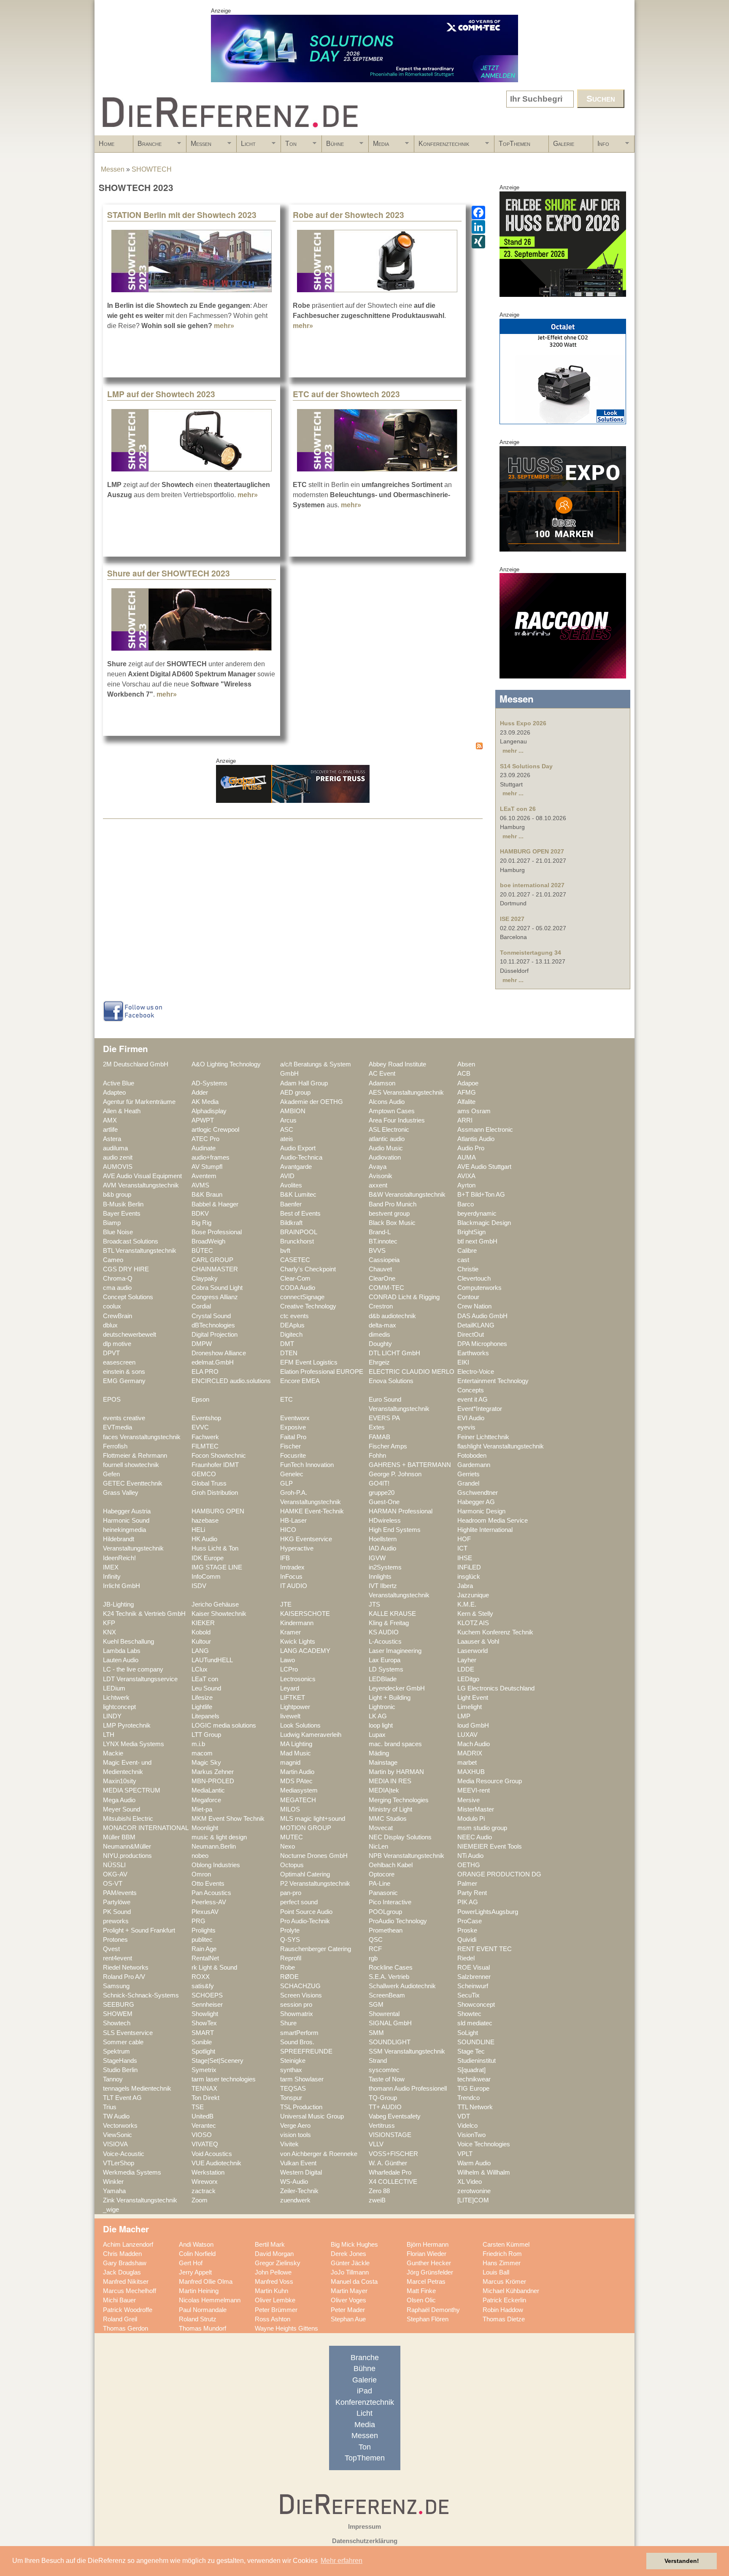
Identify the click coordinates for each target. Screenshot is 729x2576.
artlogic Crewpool (215, 1130)
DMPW (202, 1344)
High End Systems (395, 1530)
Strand (378, 2061)
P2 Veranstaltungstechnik (315, 1884)
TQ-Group (383, 2098)
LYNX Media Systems (134, 1744)
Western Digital (301, 2172)
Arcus (288, 1120)
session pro (296, 2005)
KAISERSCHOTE (305, 1614)
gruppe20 (382, 1493)
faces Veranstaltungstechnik (142, 1437)
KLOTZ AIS (473, 1623)
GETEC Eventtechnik (133, 1483)
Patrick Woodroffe (128, 2310)
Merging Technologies (399, 1800)
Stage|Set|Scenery (217, 2061)
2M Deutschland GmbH (136, 1064)
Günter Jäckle (350, 2263)
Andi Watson (196, 2245)
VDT (464, 2116)
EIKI (463, 1362)
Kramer (290, 1632)
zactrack (204, 2191)
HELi (198, 1530)
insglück (469, 1577)
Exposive (293, 1427)
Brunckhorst (297, 1241)
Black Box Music (392, 1223)
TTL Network (475, 2107)
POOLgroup (385, 1912)
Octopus (292, 1865)
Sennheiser (207, 2005)
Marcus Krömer (504, 2282)
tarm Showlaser (302, 2079)
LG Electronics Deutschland (496, 1688)
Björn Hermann (428, 2245)
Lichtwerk (116, 1698)
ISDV (199, 1586)
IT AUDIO (294, 1586)
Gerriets (468, 1474)
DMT (287, 1344)
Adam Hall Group (304, 1083)
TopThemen (514, 144)
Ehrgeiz (379, 1362)
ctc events (294, 1316)
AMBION (293, 1111)
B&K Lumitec (298, 1195)
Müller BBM (119, 1837)
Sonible (202, 2042)
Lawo (288, 1660)
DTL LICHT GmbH (394, 1353)
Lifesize (202, 1698)
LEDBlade (383, 1679)
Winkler (113, 2182)
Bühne (333, 146)
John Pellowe (273, 2272)
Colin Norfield (197, 2254)
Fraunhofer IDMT (215, 1465)
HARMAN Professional (401, 1511)
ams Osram (474, 1111)
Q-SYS (290, 1940)
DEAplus (292, 1325)
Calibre (467, 1251)
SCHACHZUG (300, 1986)
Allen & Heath (122, 1111)
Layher (467, 1660)
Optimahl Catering (305, 1874)
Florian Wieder (427, 2254)
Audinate (204, 1148)
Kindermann (297, 1623)
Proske (467, 1930)
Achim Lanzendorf (128, 2245)
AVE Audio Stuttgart (484, 1167)
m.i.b (198, 1744)
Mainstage (383, 1763)
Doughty (380, 1344)
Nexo (288, 1847)
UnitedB (202, 2116)
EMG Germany (124, 1381)
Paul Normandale (203, 2310)
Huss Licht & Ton (215, 1548)
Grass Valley (121, 1493)
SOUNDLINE (476, 2042)
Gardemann (474, 1465)
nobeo (200, 1856)
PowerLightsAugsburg (488, 1912)
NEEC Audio (475, 1837)
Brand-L (380, 1232)
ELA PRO (205, 1372)
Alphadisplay (209, 1111)
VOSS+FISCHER (393, 2154)
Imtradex (292, 1567)
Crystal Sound (211, 1316)
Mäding (379, 1753)
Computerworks (479, 1288)
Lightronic (382, 1707)
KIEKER (203, 1623)
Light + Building (390, 1698)
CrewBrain (117, 1316)
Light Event (473, 1698)
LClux (200, 1669)
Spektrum (116, 2051)
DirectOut (471, 1335)
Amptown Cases (392, 1111)
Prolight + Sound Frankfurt (139, 1930)
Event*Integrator (480, 1409)
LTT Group (206, 1735)
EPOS (112, 1400)
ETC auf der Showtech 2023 (346, 394)
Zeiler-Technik (299, 2191)
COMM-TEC (386, 1288)
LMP (464, 1716)
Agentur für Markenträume (139, 1102)
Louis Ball (496, 2272)
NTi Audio (470, 1856)
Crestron (381, 1306)
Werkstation (208, 2172)
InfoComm (206, 1577)
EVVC (200, 1427)
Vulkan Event (298, 2163)
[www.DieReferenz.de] (228, 132)
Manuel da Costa (354, 2282)
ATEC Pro (205, 1139)
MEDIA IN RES (390, 1781)
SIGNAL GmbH (390, 2023)
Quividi (467, 1940)
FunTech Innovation (307, 1465)
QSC (376, 1940)
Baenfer (291, 1204)
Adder (200, 1093)
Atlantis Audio (476, 1139)
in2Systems (385, 1567)
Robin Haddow (503, 2310)
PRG (198, 1921)
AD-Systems (209, 1083)
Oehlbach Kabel (391, 1865)
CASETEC (295, 1260)
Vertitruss (382, 2126)
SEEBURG (119, 2005)
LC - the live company (133, 1669)
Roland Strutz (198, 2319)
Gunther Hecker (429, 2263)
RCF (375, 1949)
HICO (288, 1530)
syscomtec (384, 2070)
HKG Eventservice (306, 1539)
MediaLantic (208, 1790)
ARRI (465, 1120)
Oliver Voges (348, 2300)
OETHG (469, 1865)
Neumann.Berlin (214, 1847)
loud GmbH (473, 1725)
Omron (201, 1874)
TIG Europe (473, 2089)
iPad (364, 2391)
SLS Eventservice (128, 2033)
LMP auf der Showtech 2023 (161, 394)
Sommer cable (123, 2042)
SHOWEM (118, 2014)
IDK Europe (208, 1558)
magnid (290, 1763)
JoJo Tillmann (350, 2272)
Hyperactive (297, 1548)
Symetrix (204, 2070)
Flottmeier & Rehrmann (135, 1456)
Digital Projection (215, 1335)
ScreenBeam (387, 1995)
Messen (199, 146)
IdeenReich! (119, 1558)
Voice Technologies (484, 2144)
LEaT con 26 (518, 809)
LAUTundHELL (212, 1660)
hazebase (205, 1521)
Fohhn (377, 1456)
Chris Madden (122, 2254)
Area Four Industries (397, 1120)
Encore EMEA (300, 1381)
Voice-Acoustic (124, 2154)
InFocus (291, 1577)
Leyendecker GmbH (397, 1688)
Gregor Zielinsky (278, 2263)
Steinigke (293, 2061)
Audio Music (386, 1148)
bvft (285, 1251)
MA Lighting (296, 1744)
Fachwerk (205, 1437)
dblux (110, 1325)
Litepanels (205, 1716)
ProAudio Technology (398, 1921)
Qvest (111, 1949)
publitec (202, 1940)
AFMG (467, 1093)
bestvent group (389, 1214)
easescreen (119, 1362)
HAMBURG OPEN (218, 1511)
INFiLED (469, 1567)
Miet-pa (202, 1809)
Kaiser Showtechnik (219, 1614)
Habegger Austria (127, 1511)
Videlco (467, 2126)
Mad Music (296, 1753)
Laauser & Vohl (478, 1642)
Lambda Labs (122, 1651)
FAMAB (379, 1437)
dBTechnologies (213, 1325)
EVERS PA (384, 1418)
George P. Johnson (395, 1474)
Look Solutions (300, 1725)
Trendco (468, 2098)
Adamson (382, 1083)
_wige (111, 2210)
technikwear (474, 2079)
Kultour (201, 1642)
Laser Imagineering (395, 1651)
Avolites (291, 1185)
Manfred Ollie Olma (206, 2282)
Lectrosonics (298, 1679)
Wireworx (205, 2182)
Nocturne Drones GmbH (314, 1856)
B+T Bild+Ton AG (481, 1195)
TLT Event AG (122, 2098)
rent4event (117, 1958)
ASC (287, 1130)
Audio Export (298, 1148)
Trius (110, 2107)
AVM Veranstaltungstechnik (141, 1185)
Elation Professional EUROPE (322, 1372)
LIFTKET (293, 1698)
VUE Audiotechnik (216, 2163)
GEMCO (204, 1474)
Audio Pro (471, 1148)
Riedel (466, 1958)
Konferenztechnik (442, 146)
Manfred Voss (274, 2282)
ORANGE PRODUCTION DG (499, 1874)
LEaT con (205, 1679)
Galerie (564, 144)
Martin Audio (297, 1772)
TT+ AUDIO (385, 2107)
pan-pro (291, 1893)
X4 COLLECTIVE (393, 2182)
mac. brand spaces (395, 1744)
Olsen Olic (421, 2300)
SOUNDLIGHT (390, 2042)
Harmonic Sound (126, 1521)
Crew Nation (474, 1306)
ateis (287, 1139)
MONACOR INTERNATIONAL (146, 1828)
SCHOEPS (207, 1995)
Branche (147, 146)
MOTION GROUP (306, 1828)
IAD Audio (382, 1548)
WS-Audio (294, 2182)
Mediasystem (299, 1790)
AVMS (200, 1185)
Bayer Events (122, 1214)
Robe (288, 1968)
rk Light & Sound (214, 1968)
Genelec (292, 1474)
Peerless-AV (209, 1902)
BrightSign (471, 1232)
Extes (377, 1427)
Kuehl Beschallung (128, 1642)
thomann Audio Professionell (408, 2089)
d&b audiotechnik (392, 1316)
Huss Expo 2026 (523, 723)
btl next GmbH (477, 1241)
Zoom (200, 2200)
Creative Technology (308, 1306)
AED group (295, 1093)
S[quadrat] (471, 2070)
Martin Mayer (349, 2291)
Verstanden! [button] (682, 2561)
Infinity (112, 1577)
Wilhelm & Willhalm (484, 2172)
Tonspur (291, 2098)
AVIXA (466, 1176)
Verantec (204, 2126)
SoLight (468, 2033)
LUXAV (467, 1735)
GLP (286, 1483)
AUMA (467, 1157)
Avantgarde (296, 1167)
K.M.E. (467, 1604)
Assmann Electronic (485, 1130)
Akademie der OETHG (312, 1102)
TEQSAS (293, 2089)
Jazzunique (473, 1595)
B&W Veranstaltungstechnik (407, 1195)
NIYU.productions (127, 1856)
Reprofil (291, 1958)
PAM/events (120, 1893)
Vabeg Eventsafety (395, 2116)
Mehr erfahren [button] (342, 2561)
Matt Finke (421, 2291)
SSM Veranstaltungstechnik (407, 2051)
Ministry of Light (390, 1809)
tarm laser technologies (224, 2079)
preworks (116, 1921)
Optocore (382, 1874)
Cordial (201, 1306)
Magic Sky (206, 1763)
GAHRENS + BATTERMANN (410, 1465)
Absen (466, 1064)
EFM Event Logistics (309, 1362)
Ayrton (466, 1185)
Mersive (468, 1800)
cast (463, 1260)
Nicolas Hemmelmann (210, 2300)
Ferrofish (115, 1446)
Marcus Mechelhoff (130, 2291)
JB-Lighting (118, 1604)
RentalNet (205, 1958)
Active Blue (119, 1083)
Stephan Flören (428, 2319)
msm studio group (482, 1828)
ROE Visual (474, 1968)
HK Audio (204, 1539)
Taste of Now (387, 2079)
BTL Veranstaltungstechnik (140, 1251)
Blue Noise (118, 1232)
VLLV (376, 2144)
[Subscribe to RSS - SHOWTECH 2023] (293, 747)
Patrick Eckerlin (504, 2300)
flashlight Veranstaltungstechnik (501, 1446)
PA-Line (379, 1884)
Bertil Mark (270, 2245)
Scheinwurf (473, 1986)
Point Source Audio (306, 1912)
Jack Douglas (122, 2272)
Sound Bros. (297, 2042)
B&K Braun (207, 1195)
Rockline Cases (391, 1968)
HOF (464, 1539)
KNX (109, 1632)
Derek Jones (348, 2254)
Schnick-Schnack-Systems (141, 1995)
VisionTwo (471, 2135)
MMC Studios (388, 1819)
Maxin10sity (120, 1781)
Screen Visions (301, 1995)
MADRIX (470, 1753)
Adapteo (114, 1093)
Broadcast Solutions (131, 1241)
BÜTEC (202, 1251)
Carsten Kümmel (506, 2245)
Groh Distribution (215, 1493)
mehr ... (513, 751)
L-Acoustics (385, 1642)
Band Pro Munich (393, 1204)
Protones (115, 1940)
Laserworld (472, 1651)
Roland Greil (120, 2319)
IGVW (377, 1558)
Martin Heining (199, 2291)
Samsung (116, 1986)
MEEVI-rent (474, 1790)
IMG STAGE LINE (217, 1567)
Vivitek (289, 2144)
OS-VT (113, 1884)
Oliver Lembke (275, 2300)
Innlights (380, 1577)
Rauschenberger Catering (316, 1949)
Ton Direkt (205, 2098)
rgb (373, 1958)
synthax (291, 2070)
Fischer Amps (388, 1446)
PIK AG (468, 1902)
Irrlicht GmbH (121, 1586)
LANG (200, 1651)
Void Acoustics (212, 2154)
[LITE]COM (473, 2200)
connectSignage (302, 1297)
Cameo (113, 1260)
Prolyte (290, 1930)
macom (202, 1753)
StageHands (120, 2061)
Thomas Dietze (504, 2319)
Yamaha (114, 2191)
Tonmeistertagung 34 (531, 953)
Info (601, 146)
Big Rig (201, 1223)
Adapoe (468, 1083)
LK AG (378, 1716)
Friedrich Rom (502, 2254)
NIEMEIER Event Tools (490, 1847)
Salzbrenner (474, 1977)
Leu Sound (206, 1688)
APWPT (203, 1120)
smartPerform (299, 2033)
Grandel (468, 1483)
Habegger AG (476, 1502)
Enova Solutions (391, 1381)
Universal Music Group (312, 2116)
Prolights (204, 1930)
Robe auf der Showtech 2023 (348, 215)
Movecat (381, 1828)
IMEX (111, 1567)
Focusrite (293, 1456)
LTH (109, 1735)
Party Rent (472, 1893)
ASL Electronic (389, 1130)
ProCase (470, 1921)
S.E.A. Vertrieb (389, 1977)
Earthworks (473, 1353)
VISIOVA (115, 2144)
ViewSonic (117, 2135)
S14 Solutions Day (526, 766)
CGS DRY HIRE (126, 1269)
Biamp (112, 1223)
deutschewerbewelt (130, 1335)
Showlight (205, 2014)
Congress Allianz (215, 1297)
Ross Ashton (273, 2319)
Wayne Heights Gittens (286, 2328)
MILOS (290, 1809)
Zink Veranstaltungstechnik (140, 2200)
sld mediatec (475, 2023)
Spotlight (203, 2051)
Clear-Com (295, 1279)
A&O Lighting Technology (226, 1064)
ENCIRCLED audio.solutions (231, 1381)
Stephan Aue (348, 2319)
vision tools (296, 2135)
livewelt (290, 1716)
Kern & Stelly (475, 1614)
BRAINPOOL (299, 1232)
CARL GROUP (212, 1260)
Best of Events (300, 1214)
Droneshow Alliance (219, 1353)
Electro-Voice (476, 1372)
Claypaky (205, 1279)
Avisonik (381, 1176)
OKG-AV (115, 1874)
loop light (381, 1725)
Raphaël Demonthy (433, 2310)
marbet (467, 1763)
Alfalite (466, 1102)
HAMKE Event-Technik (312, 1511)
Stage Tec (471, 2051)
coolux (112, 1306)
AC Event (382, 1074)
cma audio (117, 1288)
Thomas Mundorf (202, 2328)
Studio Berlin (120, 2070)
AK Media (205, 1102)
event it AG (472, 1400)
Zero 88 (379, 2191)
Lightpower (295, 1707)
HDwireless (385, 1521)
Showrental (384, 2014)
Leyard (290, 1688)
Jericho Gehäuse (215, 1604)
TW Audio (116, 2116)
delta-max (382, 1325)
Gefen (111, 1474)
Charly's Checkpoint (308, 1269)
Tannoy (113, 2079)
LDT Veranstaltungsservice (140, 1679)
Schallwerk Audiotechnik (402, 1986)
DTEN (289, 1353)
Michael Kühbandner (511, 2291)
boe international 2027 (532, 885)
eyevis (466, 1427)
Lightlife (202, 1707)
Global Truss (209, 1483)
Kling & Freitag (389, 1623)
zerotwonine (474, 2191)
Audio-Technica (301, 1157)
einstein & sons (124, 1372)
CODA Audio (298, 1288)
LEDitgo (468, 1679)
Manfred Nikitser (126, 2282)
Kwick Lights (298, 1642)
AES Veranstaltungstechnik (406, 1093)
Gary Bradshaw (125, 2263)
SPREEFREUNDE (306, 2051)
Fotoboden (472, 1456)
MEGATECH (298, 1800)
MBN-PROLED (213, 1781)
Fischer (290, 1446)
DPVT (111, 1353)
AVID (287, 1176)
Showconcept (476, 2005)
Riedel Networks (126, 1968)
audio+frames (211, 1157)
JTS (374, 1604)
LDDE (466, 1669)
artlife (110, 1130)
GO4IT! (379, 1483)
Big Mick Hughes (354, 2245)
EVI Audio (471, 1418)
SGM (376, 2005)
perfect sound (299, 1902)
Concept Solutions (128, 1297)
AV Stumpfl (207, 1167)
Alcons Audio (387, 1102)
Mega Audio (119, 1800)
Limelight (470, 1707)
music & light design (219, 1837)
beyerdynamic (477, 1214)
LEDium (114, 1688)
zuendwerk (295, 2200)
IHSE (465, 1558)
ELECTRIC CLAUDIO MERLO (412, 1372)
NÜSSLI (114, 1865)
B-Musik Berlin (123, 1204)
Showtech (117, 2023)
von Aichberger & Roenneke (319, 2154)
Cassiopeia (384, 1260)
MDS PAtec (296, 1781)
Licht (246, 146)
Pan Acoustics (211, 1893)
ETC (286, 1400)
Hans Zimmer (502, 2263)
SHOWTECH (152, 169)
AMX (110, 1120)
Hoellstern (383, 1539)
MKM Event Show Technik (228, 1819)
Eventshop (206, 1418)
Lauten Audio (121, 1660)
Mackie (113, 1753)
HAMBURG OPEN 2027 (532, 851)
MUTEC (292, 1837)
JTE (286, 1604)
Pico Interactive (390, 1902)
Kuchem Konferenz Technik (495, 1632)
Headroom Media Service (493, 1521)
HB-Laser (293, 1521)
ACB (464, 1074)
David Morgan (274, 2254)
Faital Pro (293, 1437)
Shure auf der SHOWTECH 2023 (169, 573)
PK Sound (117, 1912)
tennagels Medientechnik (137, 2089)
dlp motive (117, 1344)
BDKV (200, 1214)
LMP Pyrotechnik (127, 1725)
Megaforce (206, 1800)
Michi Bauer (119, 2300)
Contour (468, 1297)
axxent (378, 1185)
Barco (466, 1204)
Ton (289, 146)
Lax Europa (385, 1660)
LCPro (289, 1669)
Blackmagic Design (484, 1223)
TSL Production (301, 2107)
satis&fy (203, 1986)
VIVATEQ (205, 2144)
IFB (285, 1558)
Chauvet (380, 1269)
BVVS (377, 1251)
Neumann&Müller (127, 1847)
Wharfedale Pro (390, 2172)
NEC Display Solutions (400, 1837)
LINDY (112, 1716)
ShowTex (204, 2023)
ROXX (201, 1977)
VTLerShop (119, 2163)
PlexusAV (205, 1912)
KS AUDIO (384, 1632)
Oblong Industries (216, 1865)
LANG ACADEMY (305, 1651)
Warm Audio (474, 2163)
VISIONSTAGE (390, 2135)
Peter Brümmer (276, 2310)
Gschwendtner (478, 1493)
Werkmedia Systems (132, 2172)
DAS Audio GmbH (482, 1316)
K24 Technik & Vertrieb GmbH (144, 1614)
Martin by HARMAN (396, 1772)
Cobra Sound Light (217, 1288)
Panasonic (383, 1893)
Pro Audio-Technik (305, 1921)
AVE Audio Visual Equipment (142, 1176)
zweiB (377, 2200)
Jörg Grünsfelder (430, 2272)
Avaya (378, 1167)
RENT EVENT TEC (485, 1949)
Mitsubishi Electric (128, 1819)
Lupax (377, 1735)
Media (379, 146)
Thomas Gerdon (126, 2328)
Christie (468, 1269)
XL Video (470, 2182)
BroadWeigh (208, 1241)
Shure (288, 2023)
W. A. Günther (388, 2163)
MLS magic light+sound (313, 1819)
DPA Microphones (482, 1344)
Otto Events (208, 1884)
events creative (124, 1418)
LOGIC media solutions (224, 1725)
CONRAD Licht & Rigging (404, 1297)
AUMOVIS (118, 1167)
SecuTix (468, 1995)
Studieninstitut (477, 2061)
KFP (109, 1623)
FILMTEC (205, 1446)
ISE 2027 (512, 919)
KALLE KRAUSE (392, 1614)
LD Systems (386, 1669)
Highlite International (485, 1530)
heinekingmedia (124, 1530)
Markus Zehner (213, 1772)
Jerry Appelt (195, 2272)
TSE (198, 2107)
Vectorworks (120, 2126)
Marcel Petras (426, 2282)
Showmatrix (297, 2014)
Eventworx (295, 1418)
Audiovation (385, 1157)
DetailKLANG (476, 1325)
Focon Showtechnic (219, 1456)
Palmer (467, 1884)
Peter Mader (348, 2310)
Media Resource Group (490, 1781)
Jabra (465, 1586)
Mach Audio (474, 1744)
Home (107, 144)
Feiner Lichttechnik (483, 1437)
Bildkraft (291, 1223)
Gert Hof (191, 2263)
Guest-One (384, 1502)
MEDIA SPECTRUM (132, 1790)
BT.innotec (383, 1241)
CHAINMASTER (215, 1269)
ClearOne (382, 1279)
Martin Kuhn (271, 2291)
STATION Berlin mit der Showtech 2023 (182, 215)
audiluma (115, 1148)
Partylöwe (117, 1902)
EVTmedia (117, 1427)
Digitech (291, 1335)
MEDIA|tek (384, 1790)
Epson (200, 1400)
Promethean (386, 1930)
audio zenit (118, 1157)
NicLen (378, 1847)
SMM (376, 2033)
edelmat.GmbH (213, 1362)
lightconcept (119, 1707)
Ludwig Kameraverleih (311, 1735)
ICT (462, 1548)
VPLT (465, 2154)
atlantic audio (387, 1139)
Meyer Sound (121, 1809)
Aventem (204, 1176)
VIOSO (202, 2135)
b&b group (117, 1195)
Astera (112, 1139)
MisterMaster (476, 1809)
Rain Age (204, 1949)
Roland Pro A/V (124, 1977)
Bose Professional (217, 1232)
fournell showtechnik (131, 1465)
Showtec (469, 2014)
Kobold (201, 1632)
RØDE (289, 1977)
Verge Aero (295, 2126)
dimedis (379, 1335)
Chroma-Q (118, 1279)
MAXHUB (471, 1772)
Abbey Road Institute (397, 1064)
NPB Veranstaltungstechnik (406, 1856)
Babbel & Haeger (215, 1204)
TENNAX (204, 2089)
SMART (203, 2033)
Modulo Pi (471, 1819)
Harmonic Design (481, 1511)
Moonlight (205, 1828)
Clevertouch (474, 1279)
